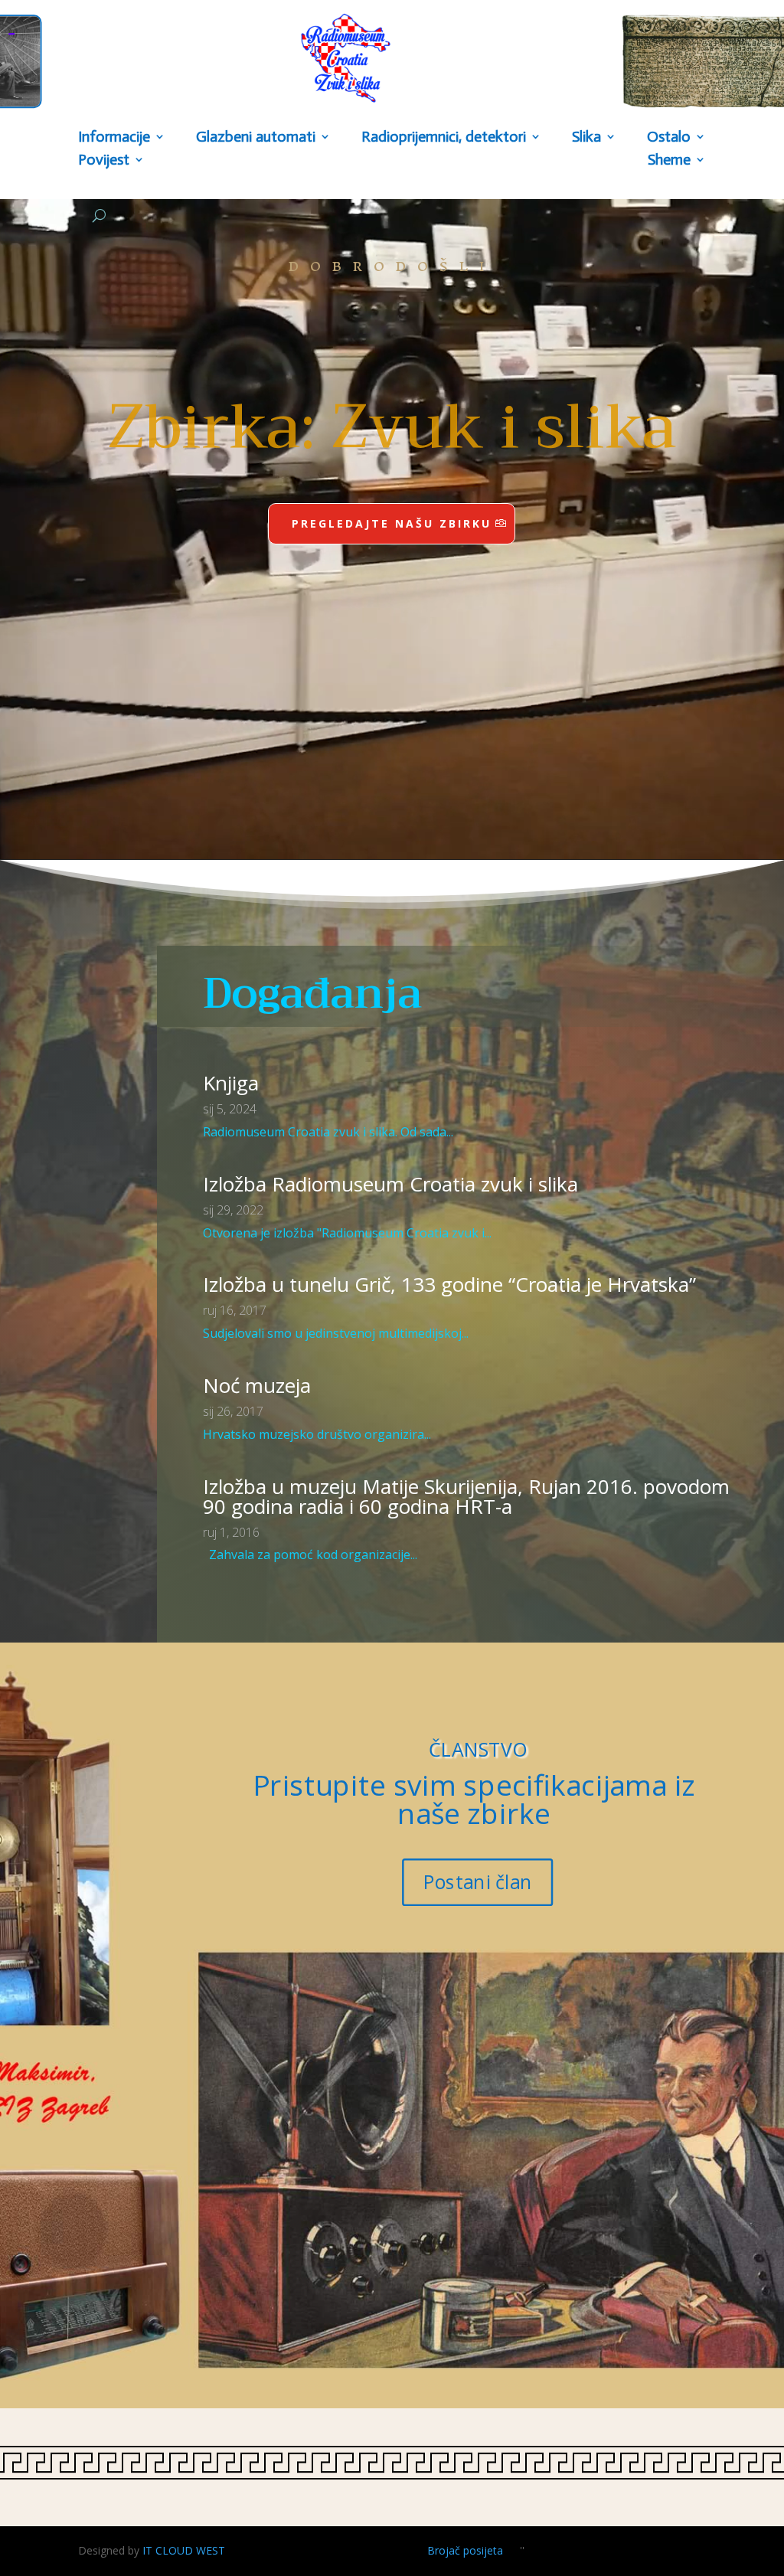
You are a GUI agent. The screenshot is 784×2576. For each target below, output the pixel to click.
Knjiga (231, 1083)
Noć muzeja (257, 1385)
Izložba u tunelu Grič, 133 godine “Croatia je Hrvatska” (449, 1284)
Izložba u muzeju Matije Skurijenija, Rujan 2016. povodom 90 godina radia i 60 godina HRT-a (466, 1496)
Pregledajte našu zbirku (392, 523)
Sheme (669, 161)
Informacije (114, 138)
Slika (586, 138)
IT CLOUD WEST (184, 2550)
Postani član (478, 1882)
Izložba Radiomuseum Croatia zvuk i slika (390, 1184)
